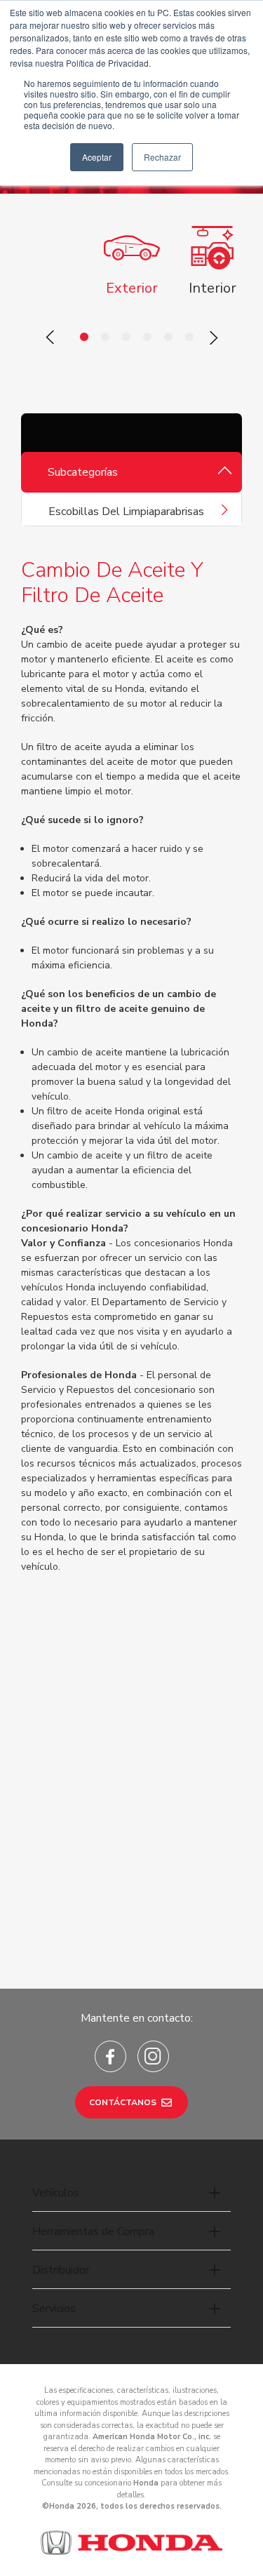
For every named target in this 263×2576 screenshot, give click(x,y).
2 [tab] (105, 338)
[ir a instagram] (153, 2056)
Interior (213, 288)
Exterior (132, 288)
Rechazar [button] (162, 157)
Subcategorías (83, 472)
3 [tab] (126, 338)
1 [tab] (84, 338)
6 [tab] (189, 338)
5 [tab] (168, 338)
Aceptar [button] (97, 157)
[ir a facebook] (110, 2056)
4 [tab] (147, 338)
